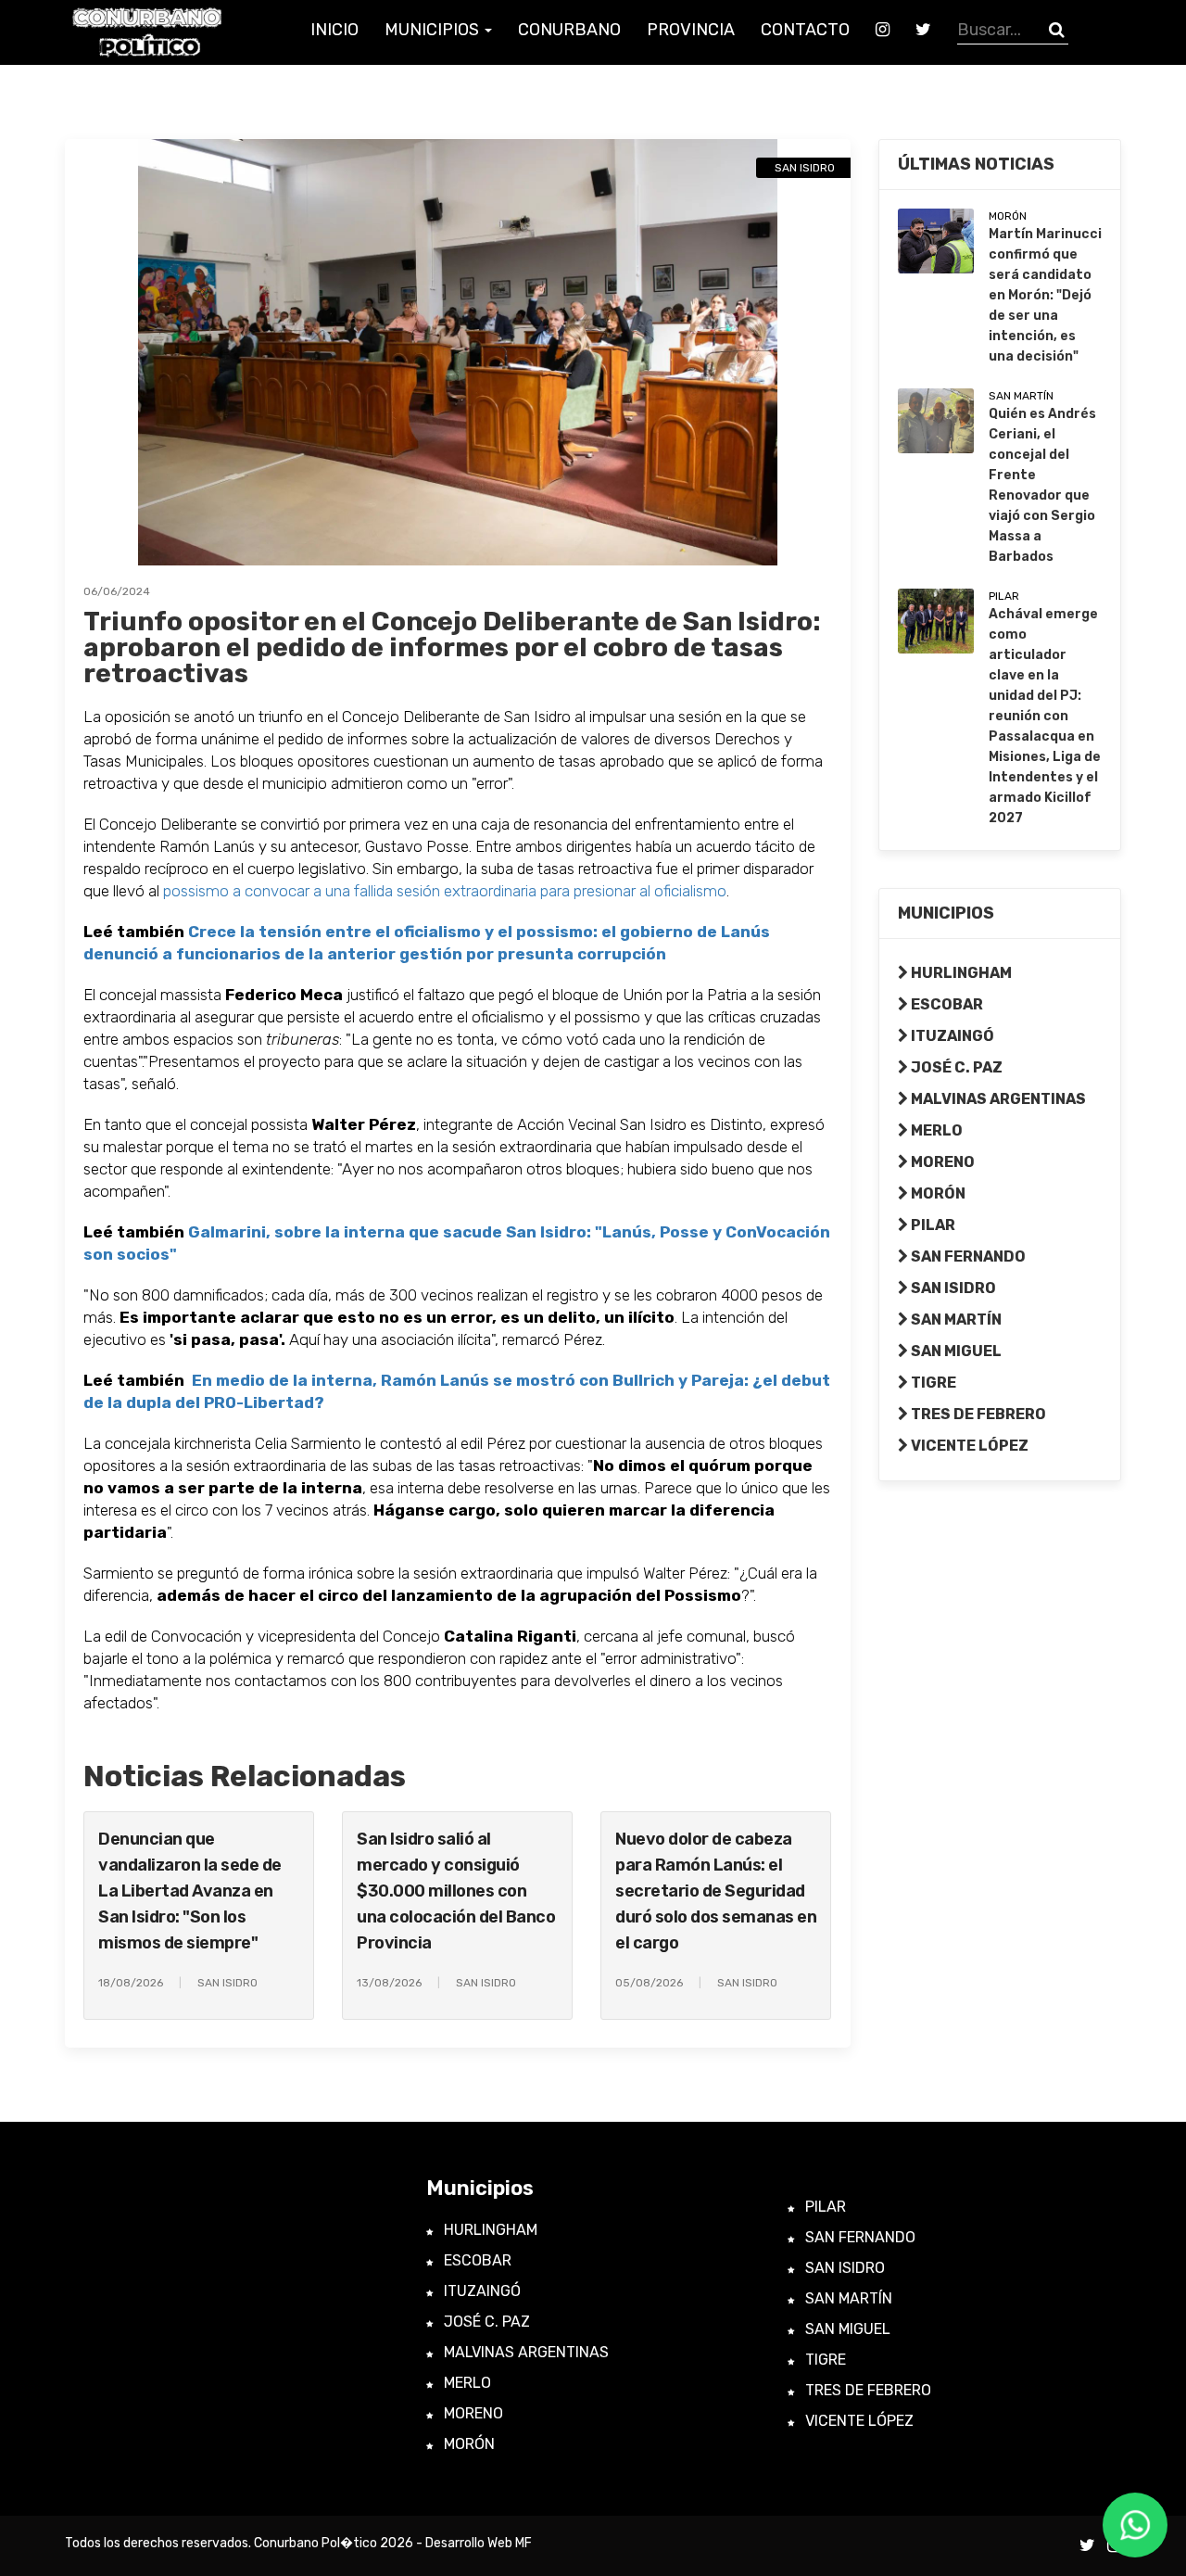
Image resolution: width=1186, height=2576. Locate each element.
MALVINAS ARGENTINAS (997, 1099)
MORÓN (937, 1193)
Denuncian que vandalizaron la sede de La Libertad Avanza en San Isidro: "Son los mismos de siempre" (190, 1891)
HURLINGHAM (960, 973)
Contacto (805, 30)
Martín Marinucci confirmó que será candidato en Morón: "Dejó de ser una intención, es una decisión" (1045, 295)
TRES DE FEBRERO (977, 1414)
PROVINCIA (691, 30)
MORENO (941, 1162)
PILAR (932, 1225)
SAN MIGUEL (955, 1351)
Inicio (334, 30)
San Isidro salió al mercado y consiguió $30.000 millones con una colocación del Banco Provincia (456, 1891)
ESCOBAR (946, 1004)
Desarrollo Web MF (479, 2543)
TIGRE (932, 1383)
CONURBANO (569, 30)
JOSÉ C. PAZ (955, 1067)
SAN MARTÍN (955, 1320)
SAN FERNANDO (967, 1256)
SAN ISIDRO (952, 1288)
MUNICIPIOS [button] (434, 30)
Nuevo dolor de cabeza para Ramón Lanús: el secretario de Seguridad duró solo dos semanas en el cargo (716, 1891)
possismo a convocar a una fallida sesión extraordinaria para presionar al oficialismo (445, 891)
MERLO (935, 1130)
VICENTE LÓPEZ (968, 1446)
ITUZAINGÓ (951, 1036)
